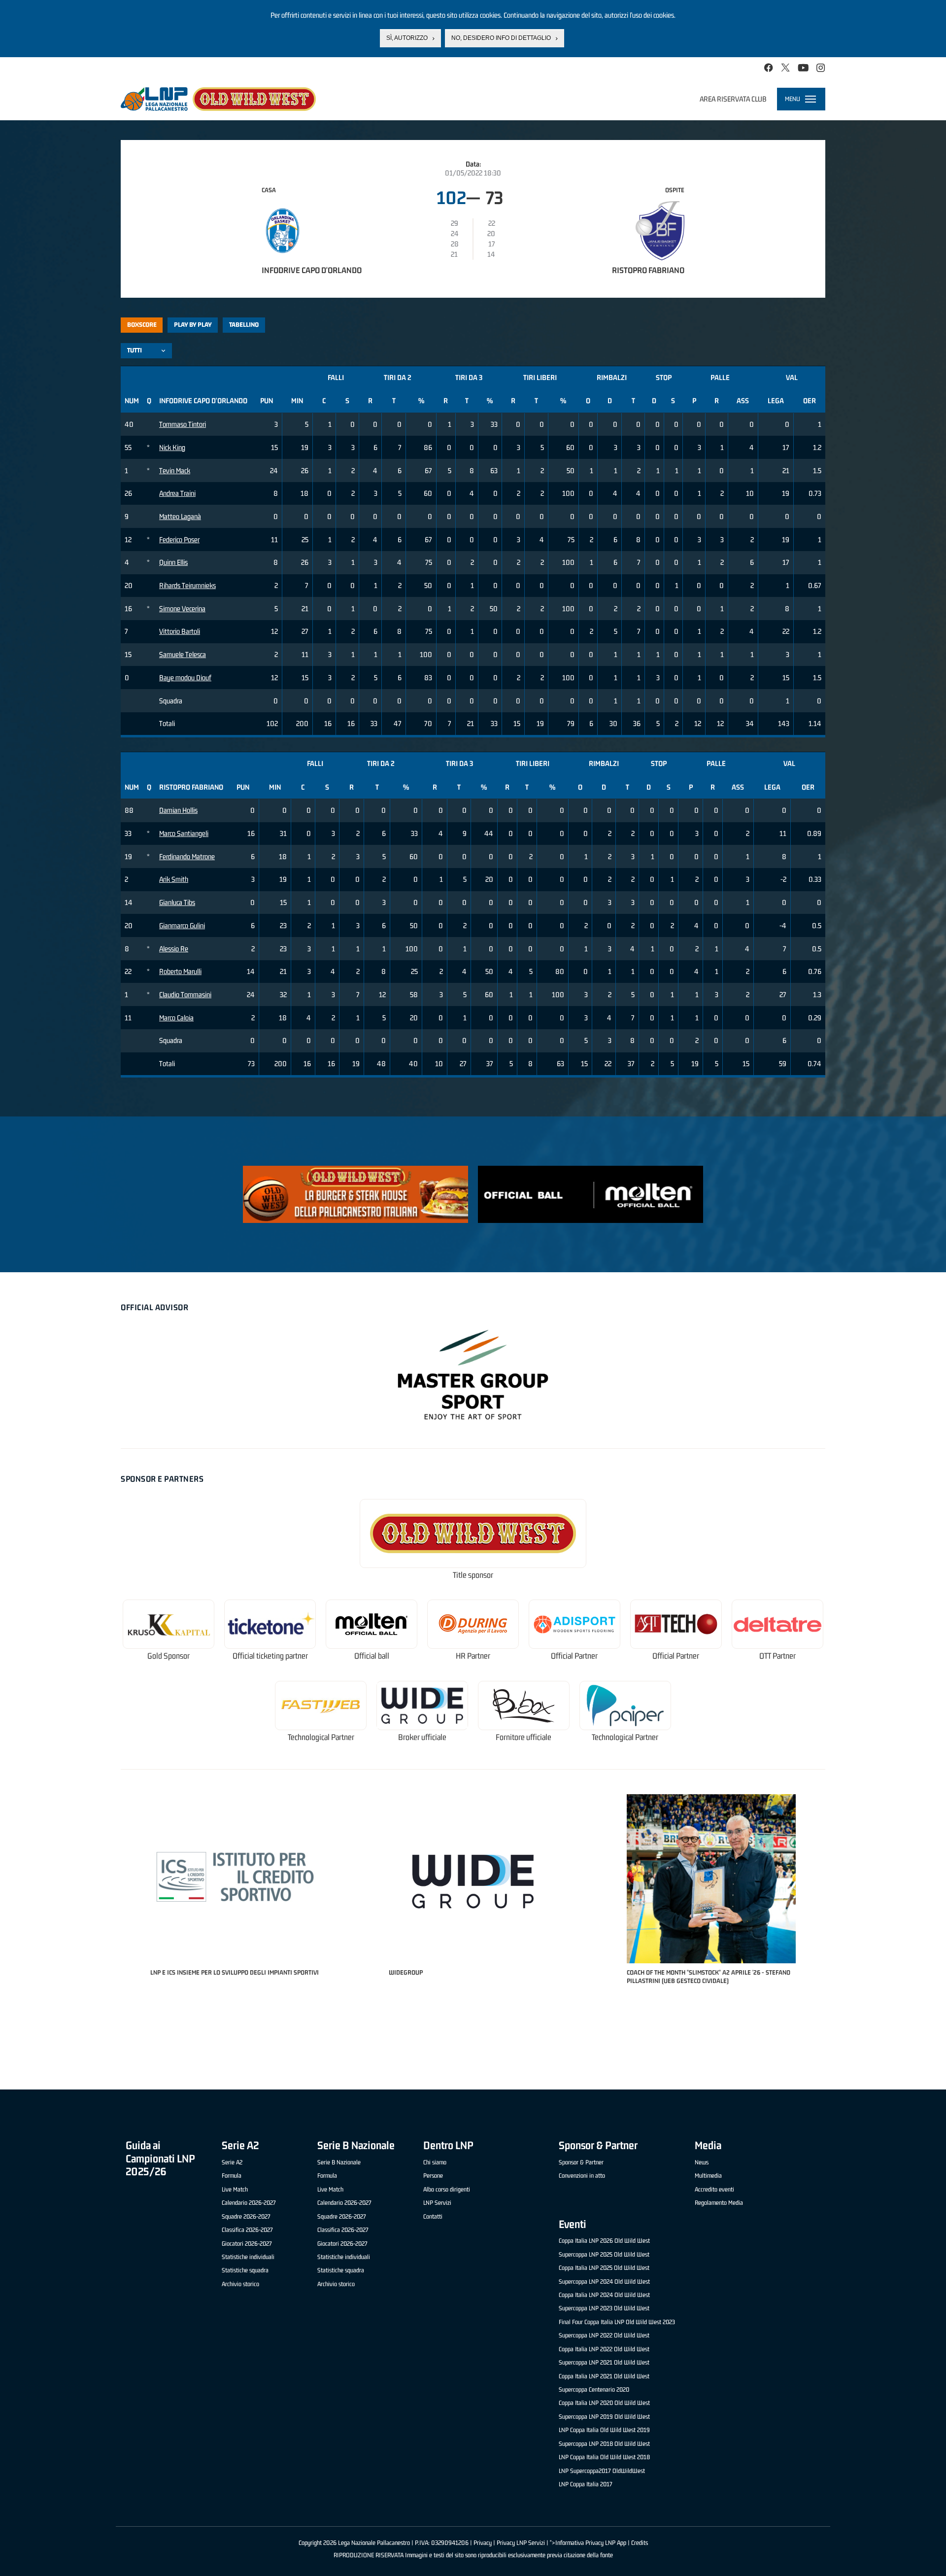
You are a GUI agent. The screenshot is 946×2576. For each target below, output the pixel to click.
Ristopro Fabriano (648, 270)
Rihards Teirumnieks (187, 585)
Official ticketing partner (270, 1656)
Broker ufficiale (422, 1737)
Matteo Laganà (180, 516)
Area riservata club (733, 99)
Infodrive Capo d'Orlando (312, 270)
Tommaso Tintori (183, 424)
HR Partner (473, 1656)
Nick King (172, 447)
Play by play (193, 325)
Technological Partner (321, 1737)
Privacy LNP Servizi (521, 2543)
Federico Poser (179, 540)
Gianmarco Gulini (182, 925)
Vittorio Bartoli (180, 631)
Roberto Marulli (180, 971)
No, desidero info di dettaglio (501, 38)
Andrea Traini (177, 493)
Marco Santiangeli (184, 833)
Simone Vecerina (182, 609)
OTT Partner (777, 1656)
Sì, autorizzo (407, 38)
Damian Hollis (178, 810)
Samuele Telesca (183, 654)
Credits (640, 2543)
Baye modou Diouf (185, 678)
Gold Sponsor (169, 1656)
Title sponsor (473, 1575)
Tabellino (244, 325)
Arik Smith (174, 879)
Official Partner (574, 1656)
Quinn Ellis (173, 562)
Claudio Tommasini (185, 994)
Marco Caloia (176, 1018)
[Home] (218, 99)
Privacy (483, 2543)
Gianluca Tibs (177, 902)
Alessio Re (174, 949)
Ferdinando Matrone (187, 856)
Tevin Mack (175, 470)
